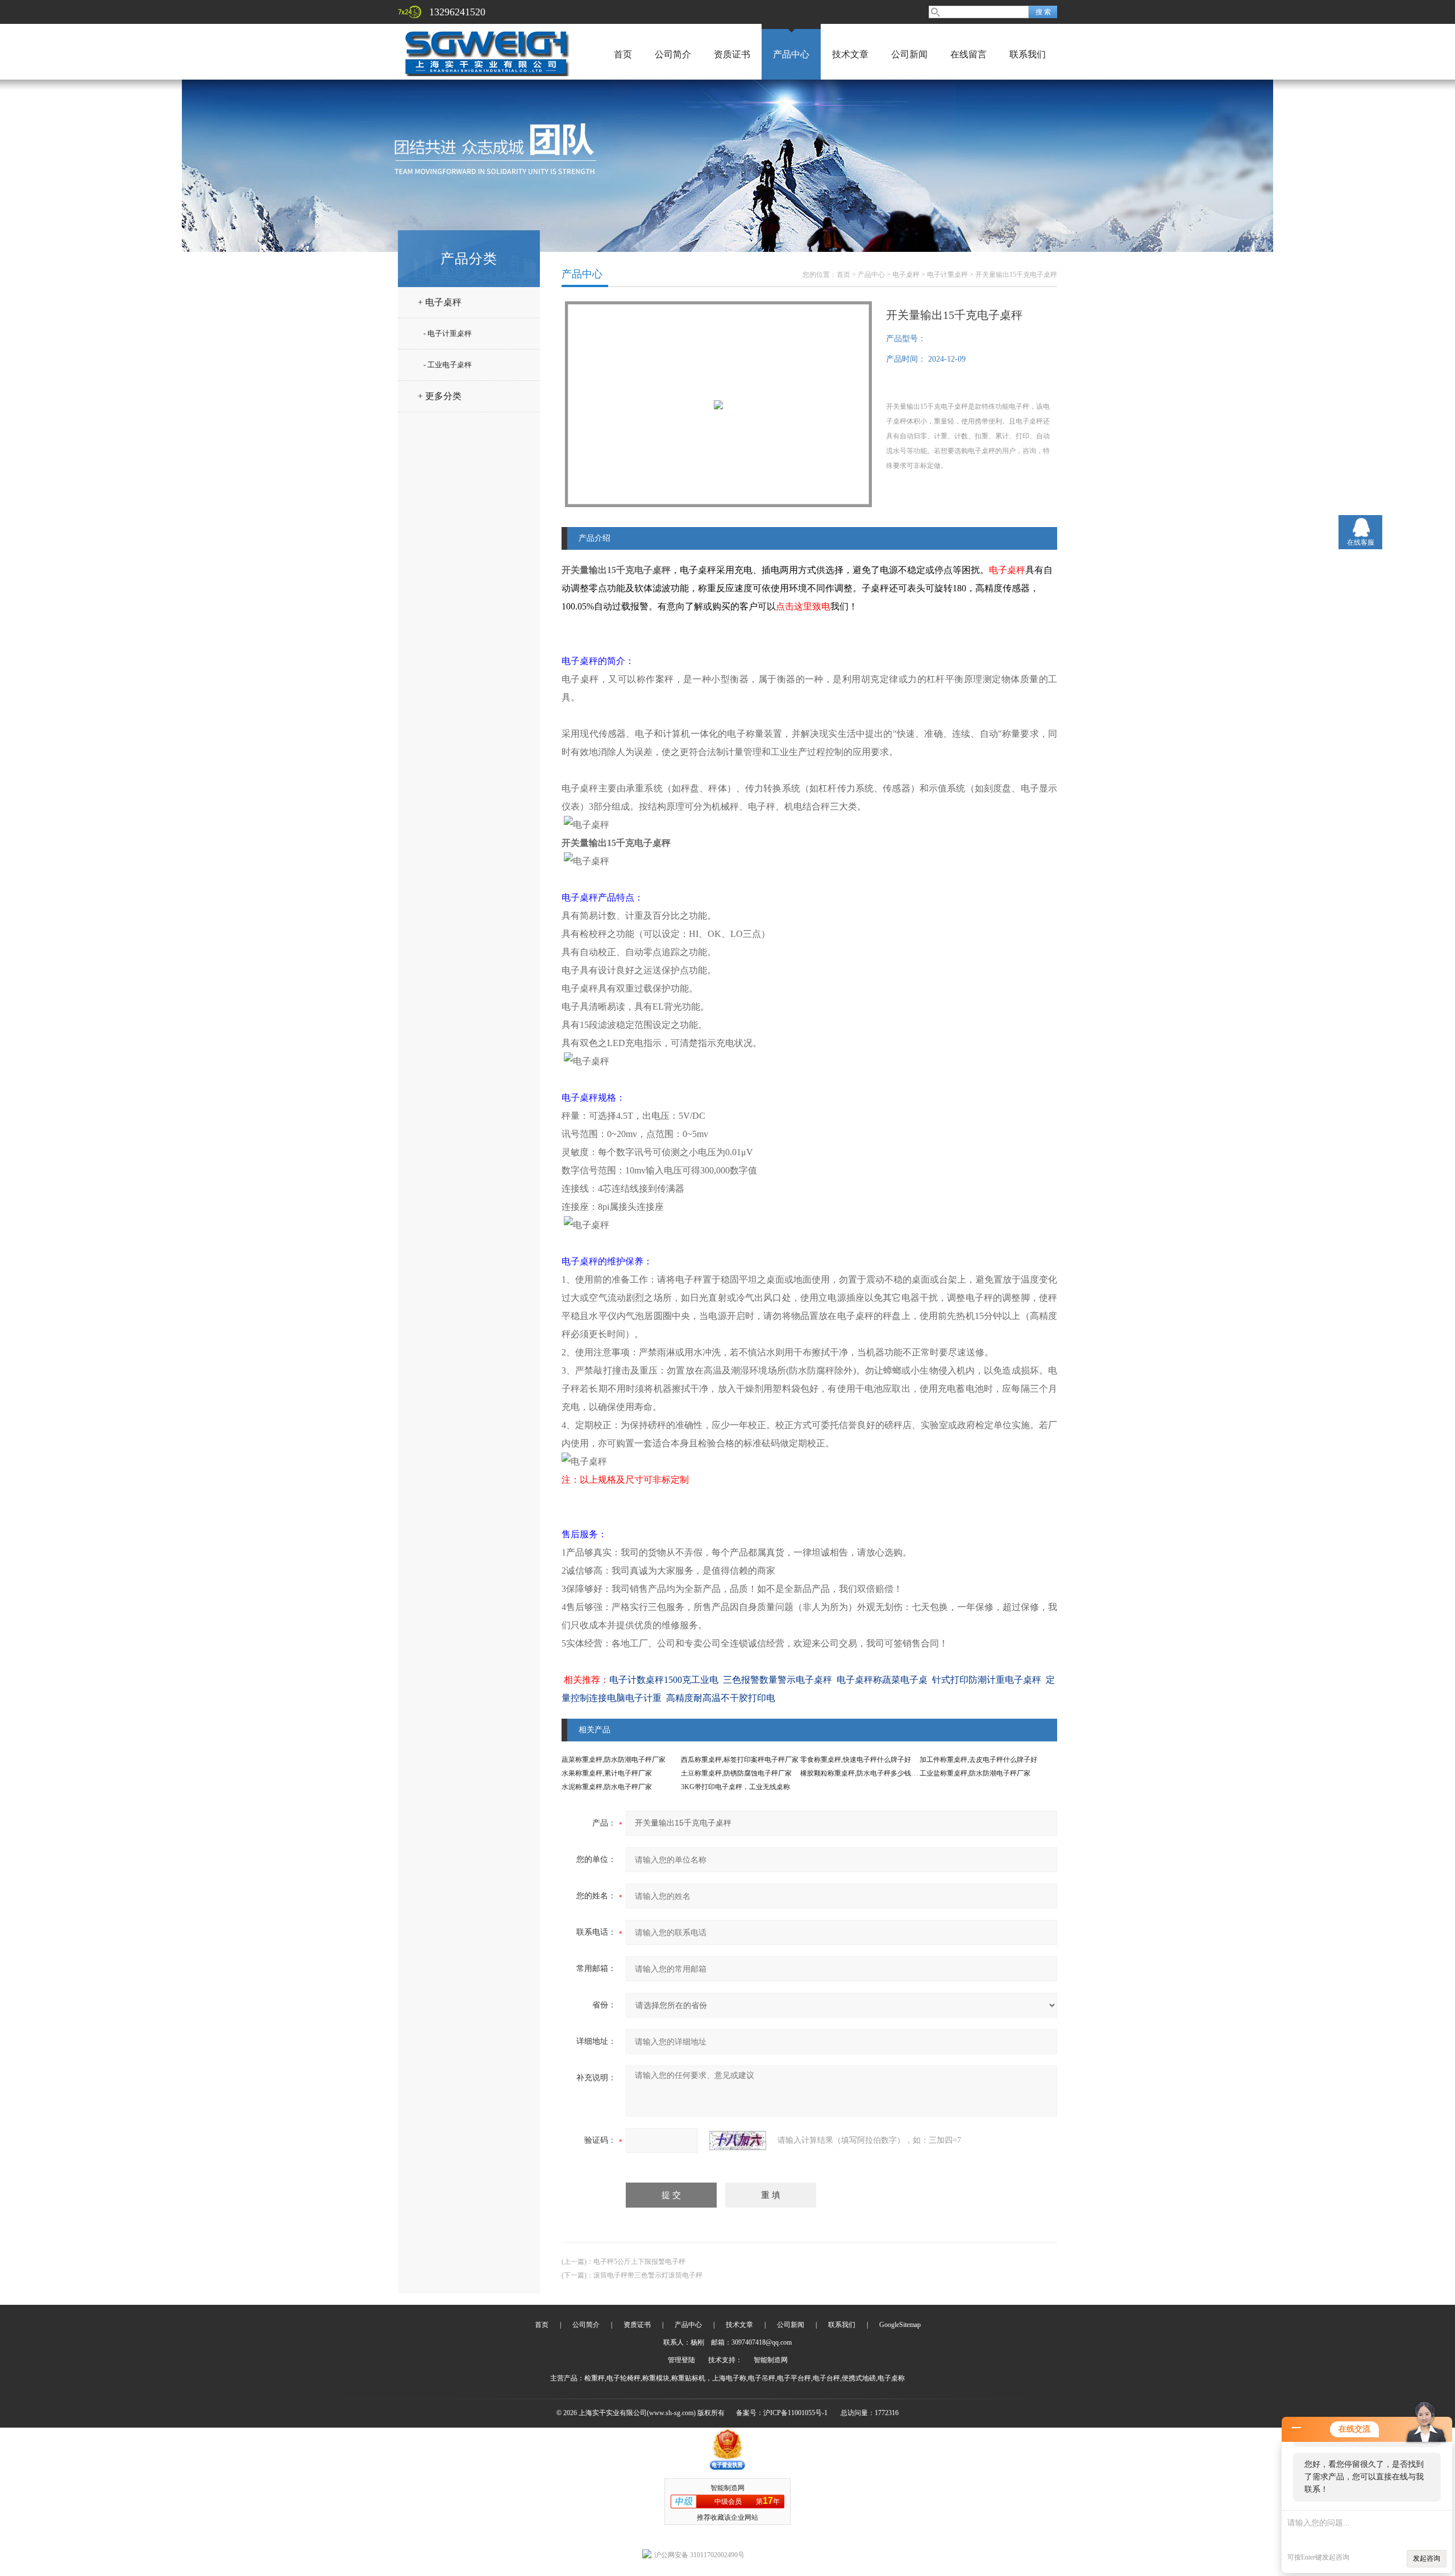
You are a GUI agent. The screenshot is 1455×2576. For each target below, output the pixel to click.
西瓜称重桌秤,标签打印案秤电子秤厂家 (740, 1760)
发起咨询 (1427, 2558)
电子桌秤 (906, 275)
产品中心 (791, 54)
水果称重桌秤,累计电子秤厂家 (607, 1773)
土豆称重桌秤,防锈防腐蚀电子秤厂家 (736, 1773)
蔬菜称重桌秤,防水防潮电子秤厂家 (614, 1760)
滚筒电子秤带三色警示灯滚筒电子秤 (648, 2275)
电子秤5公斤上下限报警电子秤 (639, 2262)
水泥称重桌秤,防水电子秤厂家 (607, 1787)
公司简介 (673, 54)
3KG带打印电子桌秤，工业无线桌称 (735, 1787)
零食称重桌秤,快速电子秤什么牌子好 (856, 1760)
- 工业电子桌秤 (448, 365)
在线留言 (968, 54)
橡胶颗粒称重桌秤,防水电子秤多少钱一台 (862, 1773)
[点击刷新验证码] (738, 2141)
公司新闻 (909, 54)
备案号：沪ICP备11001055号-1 (782, 2413)
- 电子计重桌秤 (448, 333)
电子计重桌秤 (947, 275)
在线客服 (1361, 542)
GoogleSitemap (900, 2325)
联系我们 (1028, 54)
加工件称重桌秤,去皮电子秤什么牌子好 (978, 1760)
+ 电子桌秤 (440, 302)
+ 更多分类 (440, 396)
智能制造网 (771, 2360)
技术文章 (850, 54)
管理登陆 (681, 2360)
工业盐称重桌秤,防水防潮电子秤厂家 (975, 1773)
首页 (623, 54)
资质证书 (732, 54)
